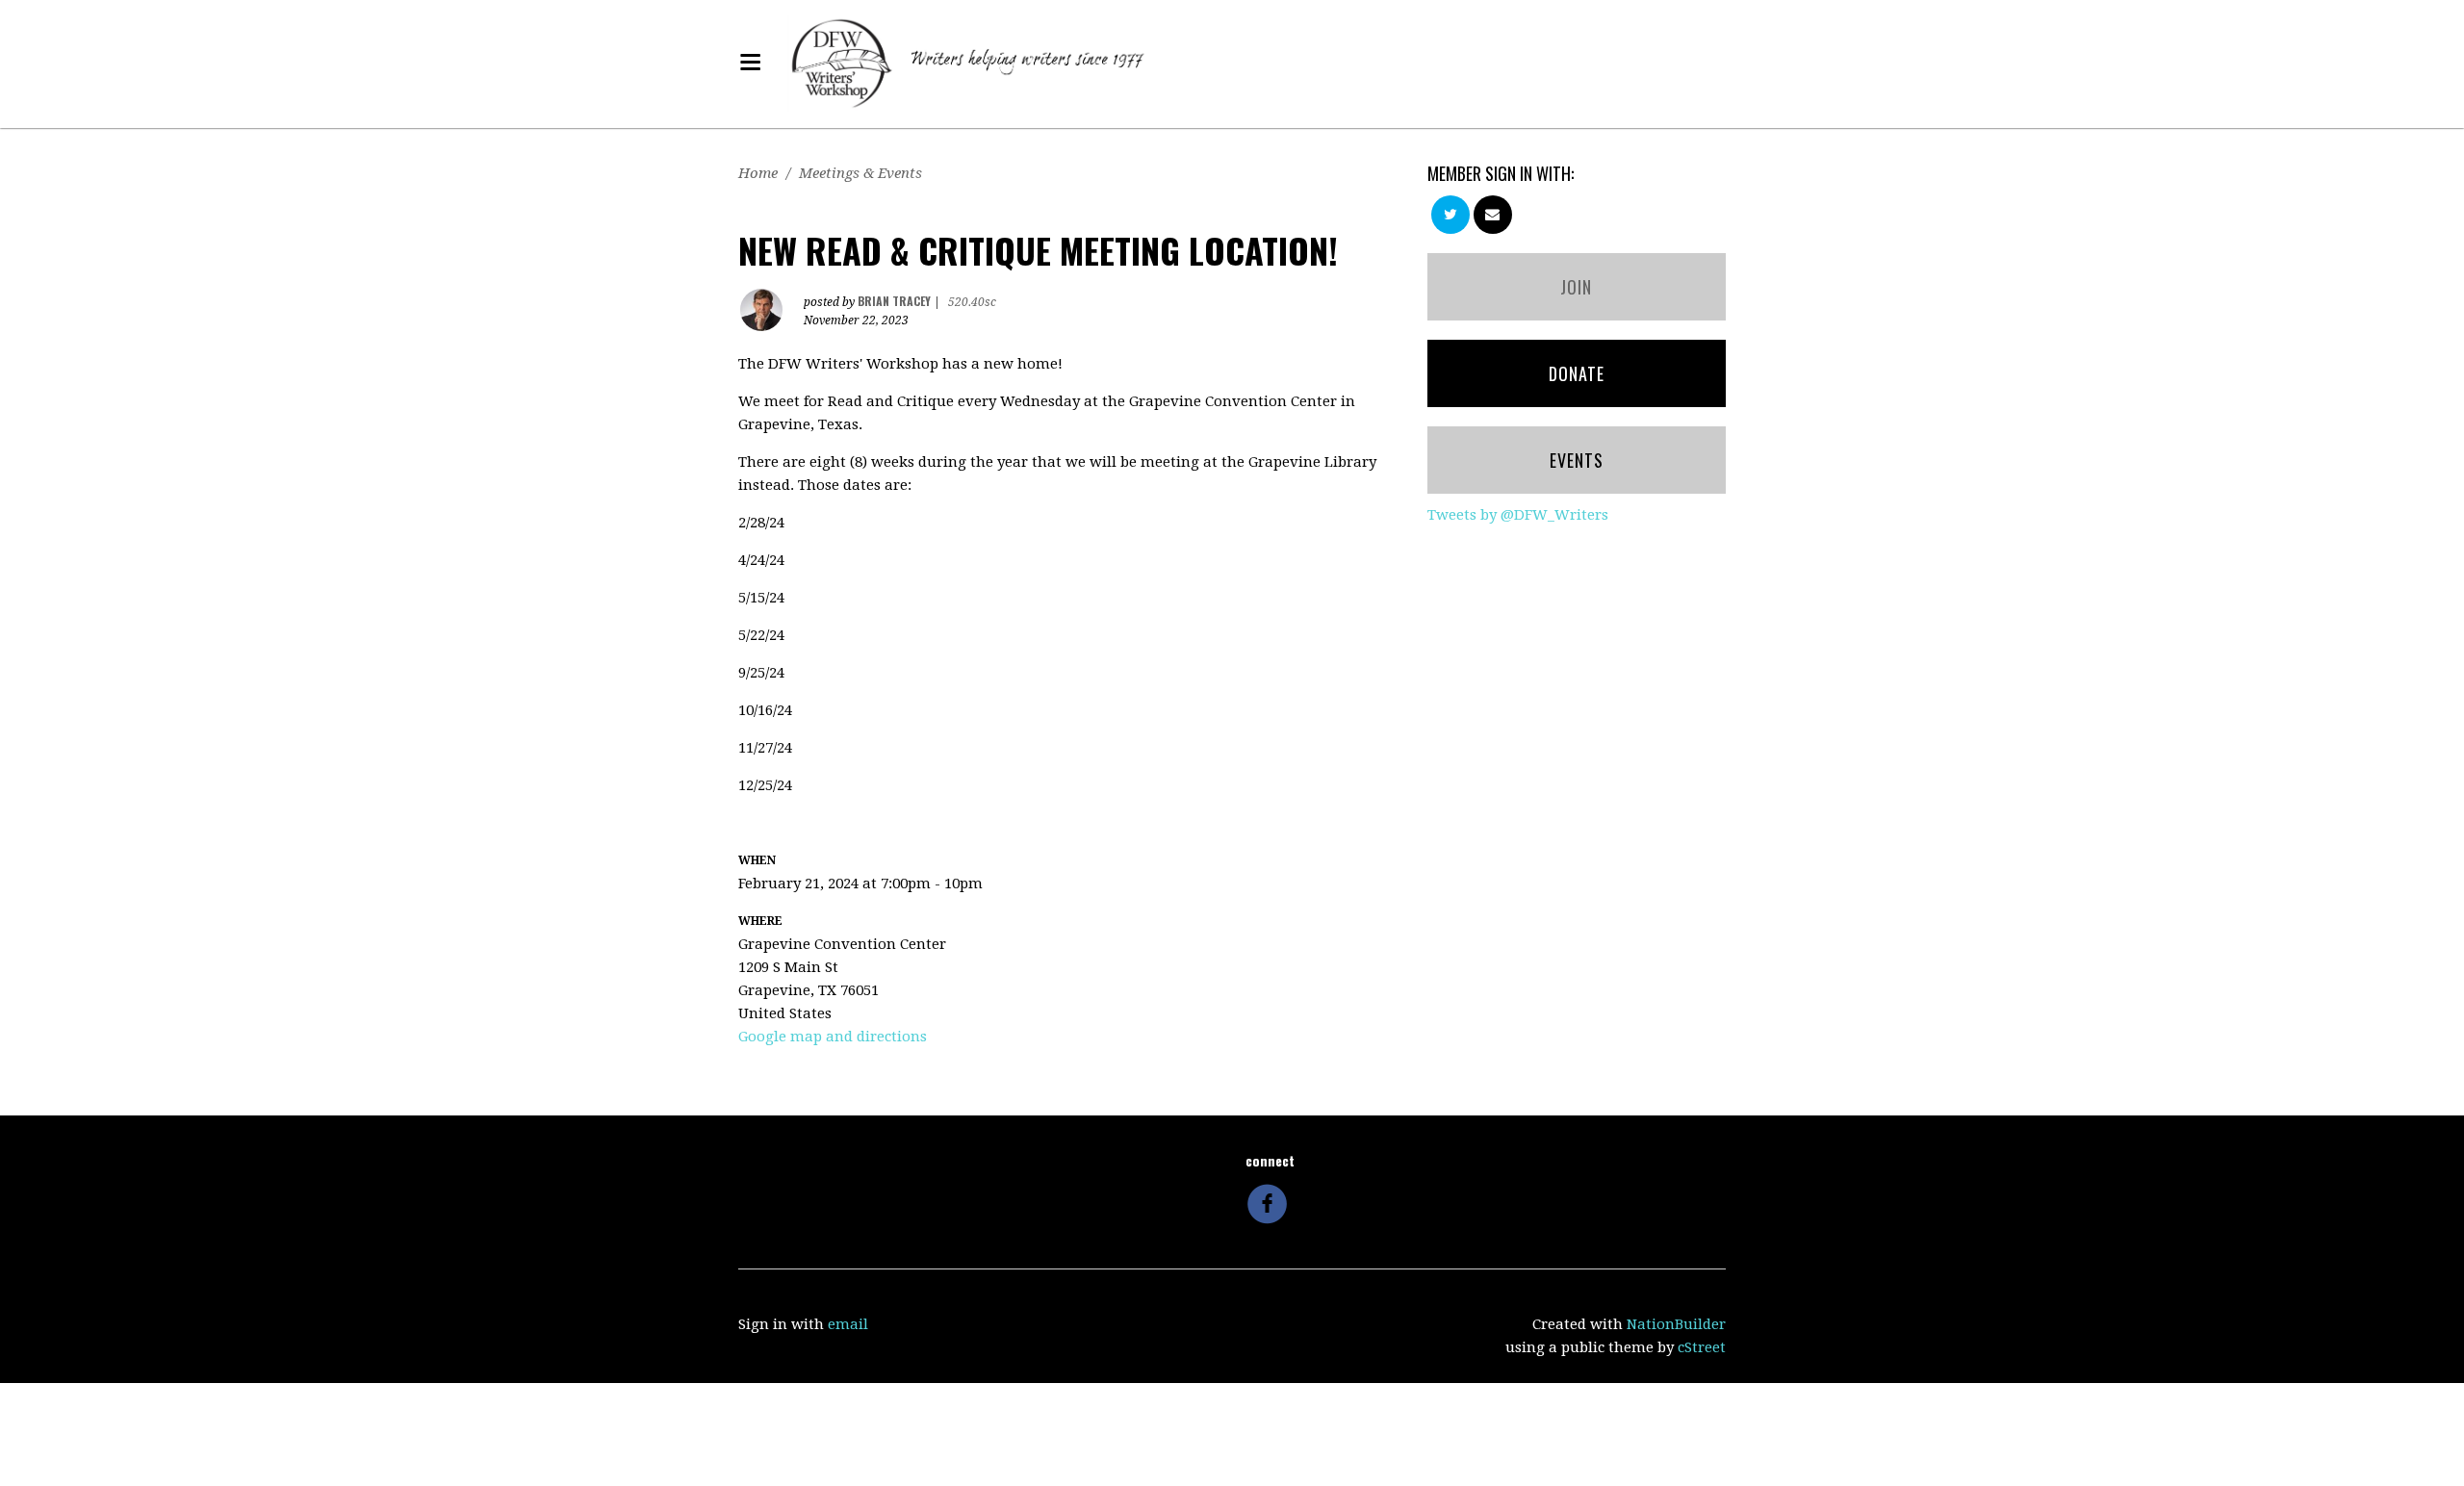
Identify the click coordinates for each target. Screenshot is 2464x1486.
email (848, 1324)
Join (1576, 287)
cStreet (1702, 1347)
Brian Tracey (894, 301)
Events (1577, 460)
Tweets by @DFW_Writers (1518, 515)
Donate (1577, 373)
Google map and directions (833, 1037)
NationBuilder (1676, 1324)
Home (758, 173)
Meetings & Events (860, 173)
